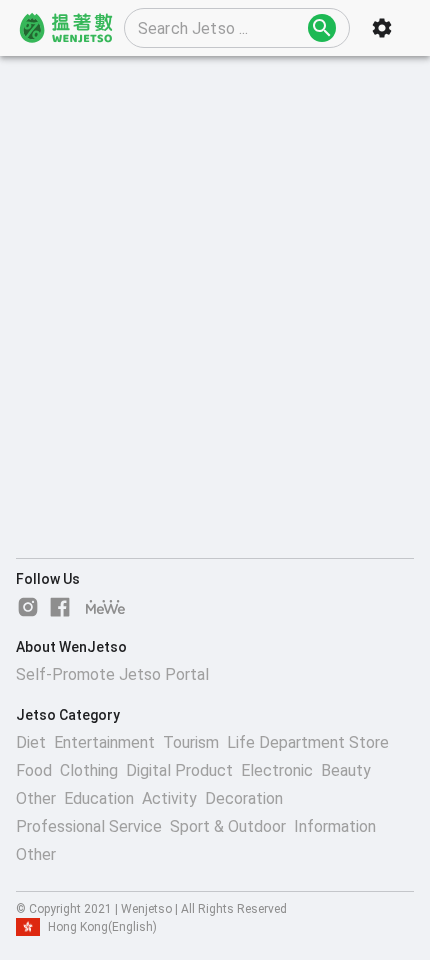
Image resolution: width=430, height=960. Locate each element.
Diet (31, 742)
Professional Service (89, 826)
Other (36, 798)
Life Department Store (308, 742)
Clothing (89, 770)
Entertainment (104, 742)
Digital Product (179, 770)
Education (99, 798)
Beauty (346, 770)
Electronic (277, 770)
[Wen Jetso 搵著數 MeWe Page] (106, 607)
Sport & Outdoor (228, 826)
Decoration (244, 798)
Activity (169, 798)
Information (335, 826)
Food (34, 770)
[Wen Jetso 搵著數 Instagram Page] (28, 607)
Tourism (191, 742)
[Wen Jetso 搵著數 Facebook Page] (60, 607)
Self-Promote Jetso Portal (112, 674)
